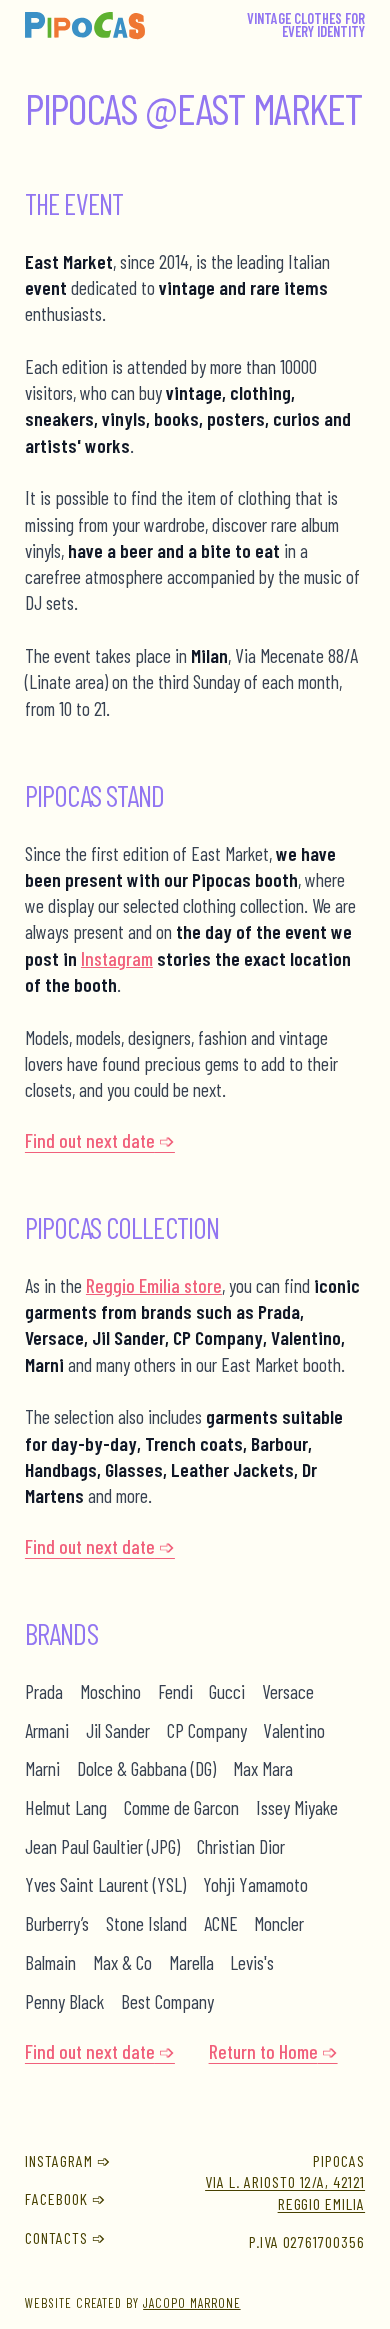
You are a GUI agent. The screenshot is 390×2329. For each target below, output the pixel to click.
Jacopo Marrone (191, 2303)
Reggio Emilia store (154, 1285)
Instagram (117, 958)
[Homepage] (85, 26)
